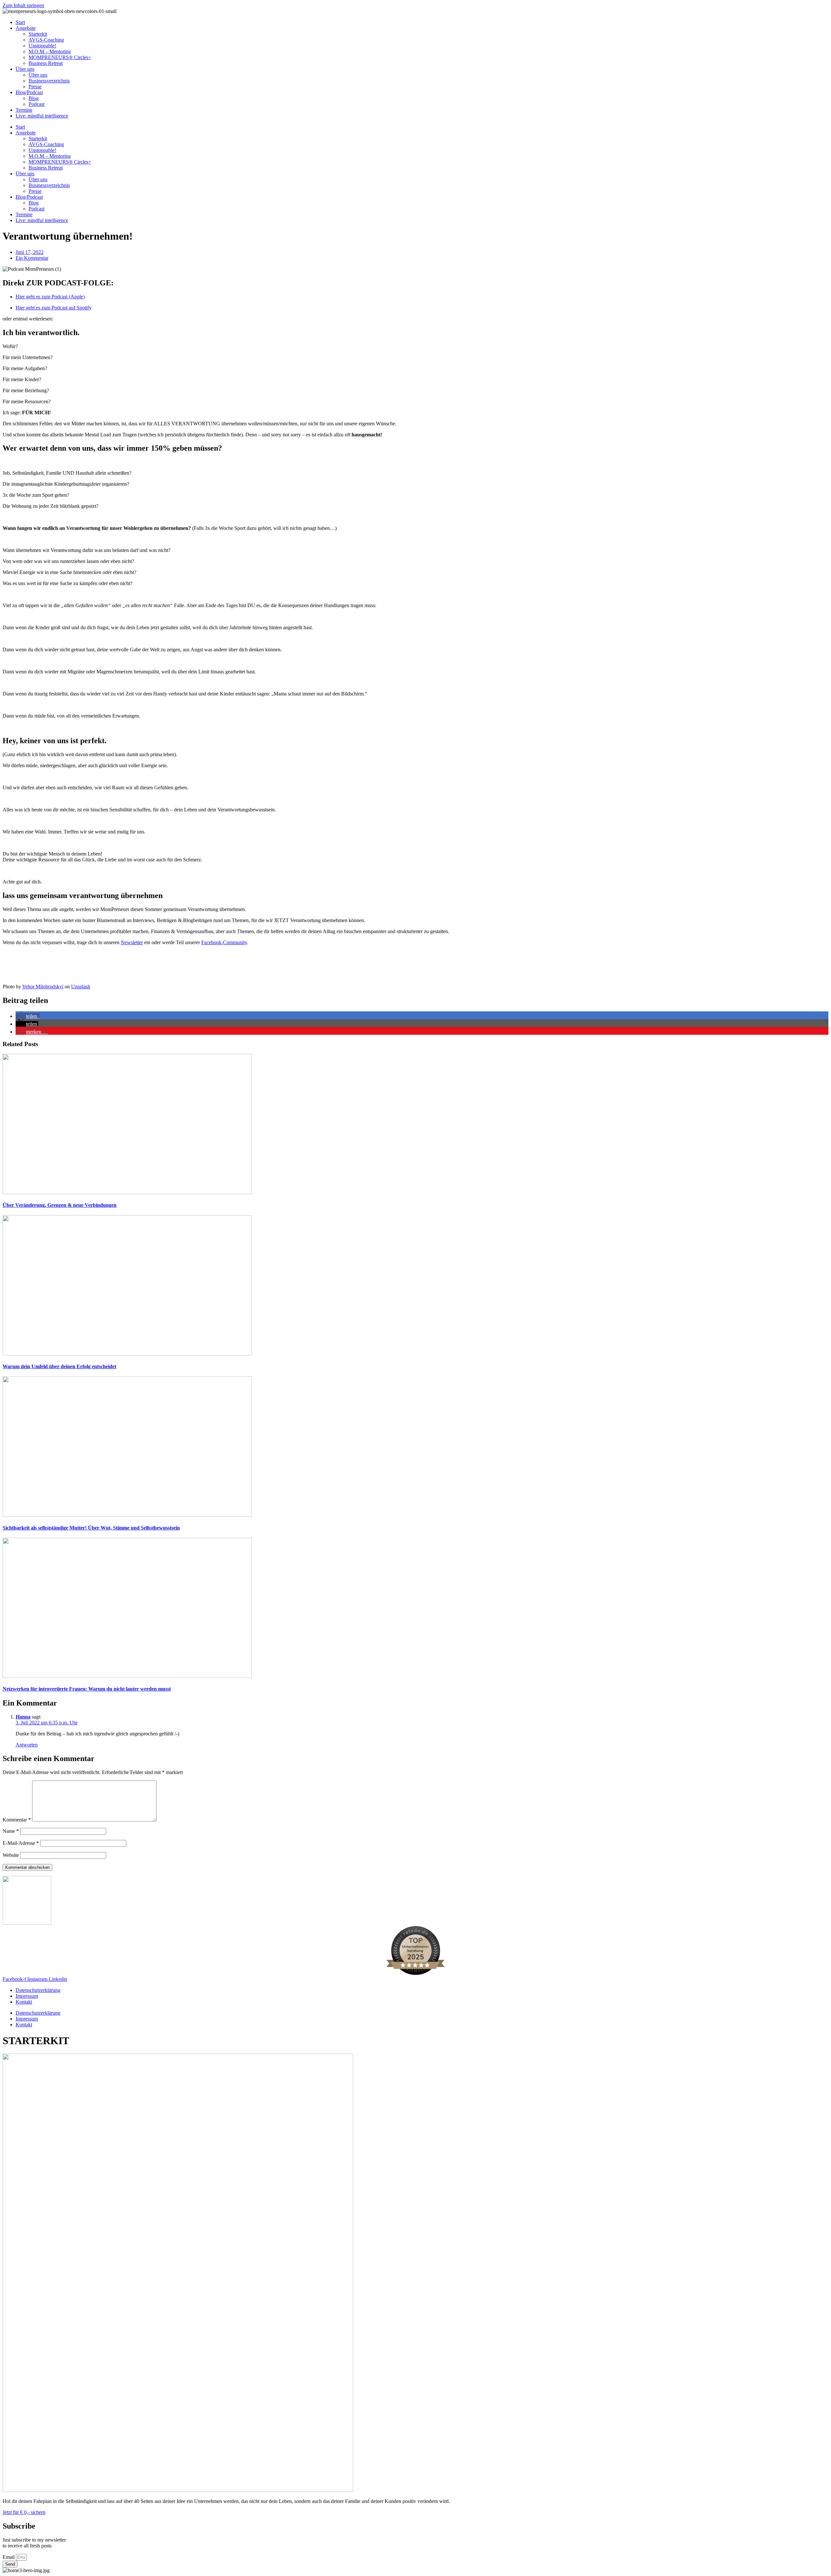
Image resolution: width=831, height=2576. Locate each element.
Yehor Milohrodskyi (43, 987)
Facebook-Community (224, 942)
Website (11, 1855)
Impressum (27, 1996)
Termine (24, 110)
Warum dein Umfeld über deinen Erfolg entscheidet (59, 1366)
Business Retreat (46, 63)
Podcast (37, 104)
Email (9, 2557)
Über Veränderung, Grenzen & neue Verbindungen (60, 1205)
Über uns (25, 69)
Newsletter (132, 942)
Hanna (23, 1717)
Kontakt (24, 2002)
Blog (34, 98)
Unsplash (81, 987)
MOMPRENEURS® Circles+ (60, 57)
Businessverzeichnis (49, 81)
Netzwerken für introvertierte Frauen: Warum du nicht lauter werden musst (87, 1689)
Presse (35, 87)
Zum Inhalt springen (23, 5)
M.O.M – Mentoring (50, 51)
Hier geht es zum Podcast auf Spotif (52, 308)
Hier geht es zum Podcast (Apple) (50, 297)
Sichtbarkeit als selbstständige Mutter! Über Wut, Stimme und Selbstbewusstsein (91, 1528)
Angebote (26, 28)
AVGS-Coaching (46, 40)
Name (11, 1831)
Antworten (27, 1745)
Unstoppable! (42, 46)
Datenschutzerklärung (38, 1990)
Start (20, 22)
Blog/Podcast (29, 92)
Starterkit (38, 34)
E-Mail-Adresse (21, 1843)
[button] (28, 1016)
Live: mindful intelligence (42, 116)
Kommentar (17, 1820)
